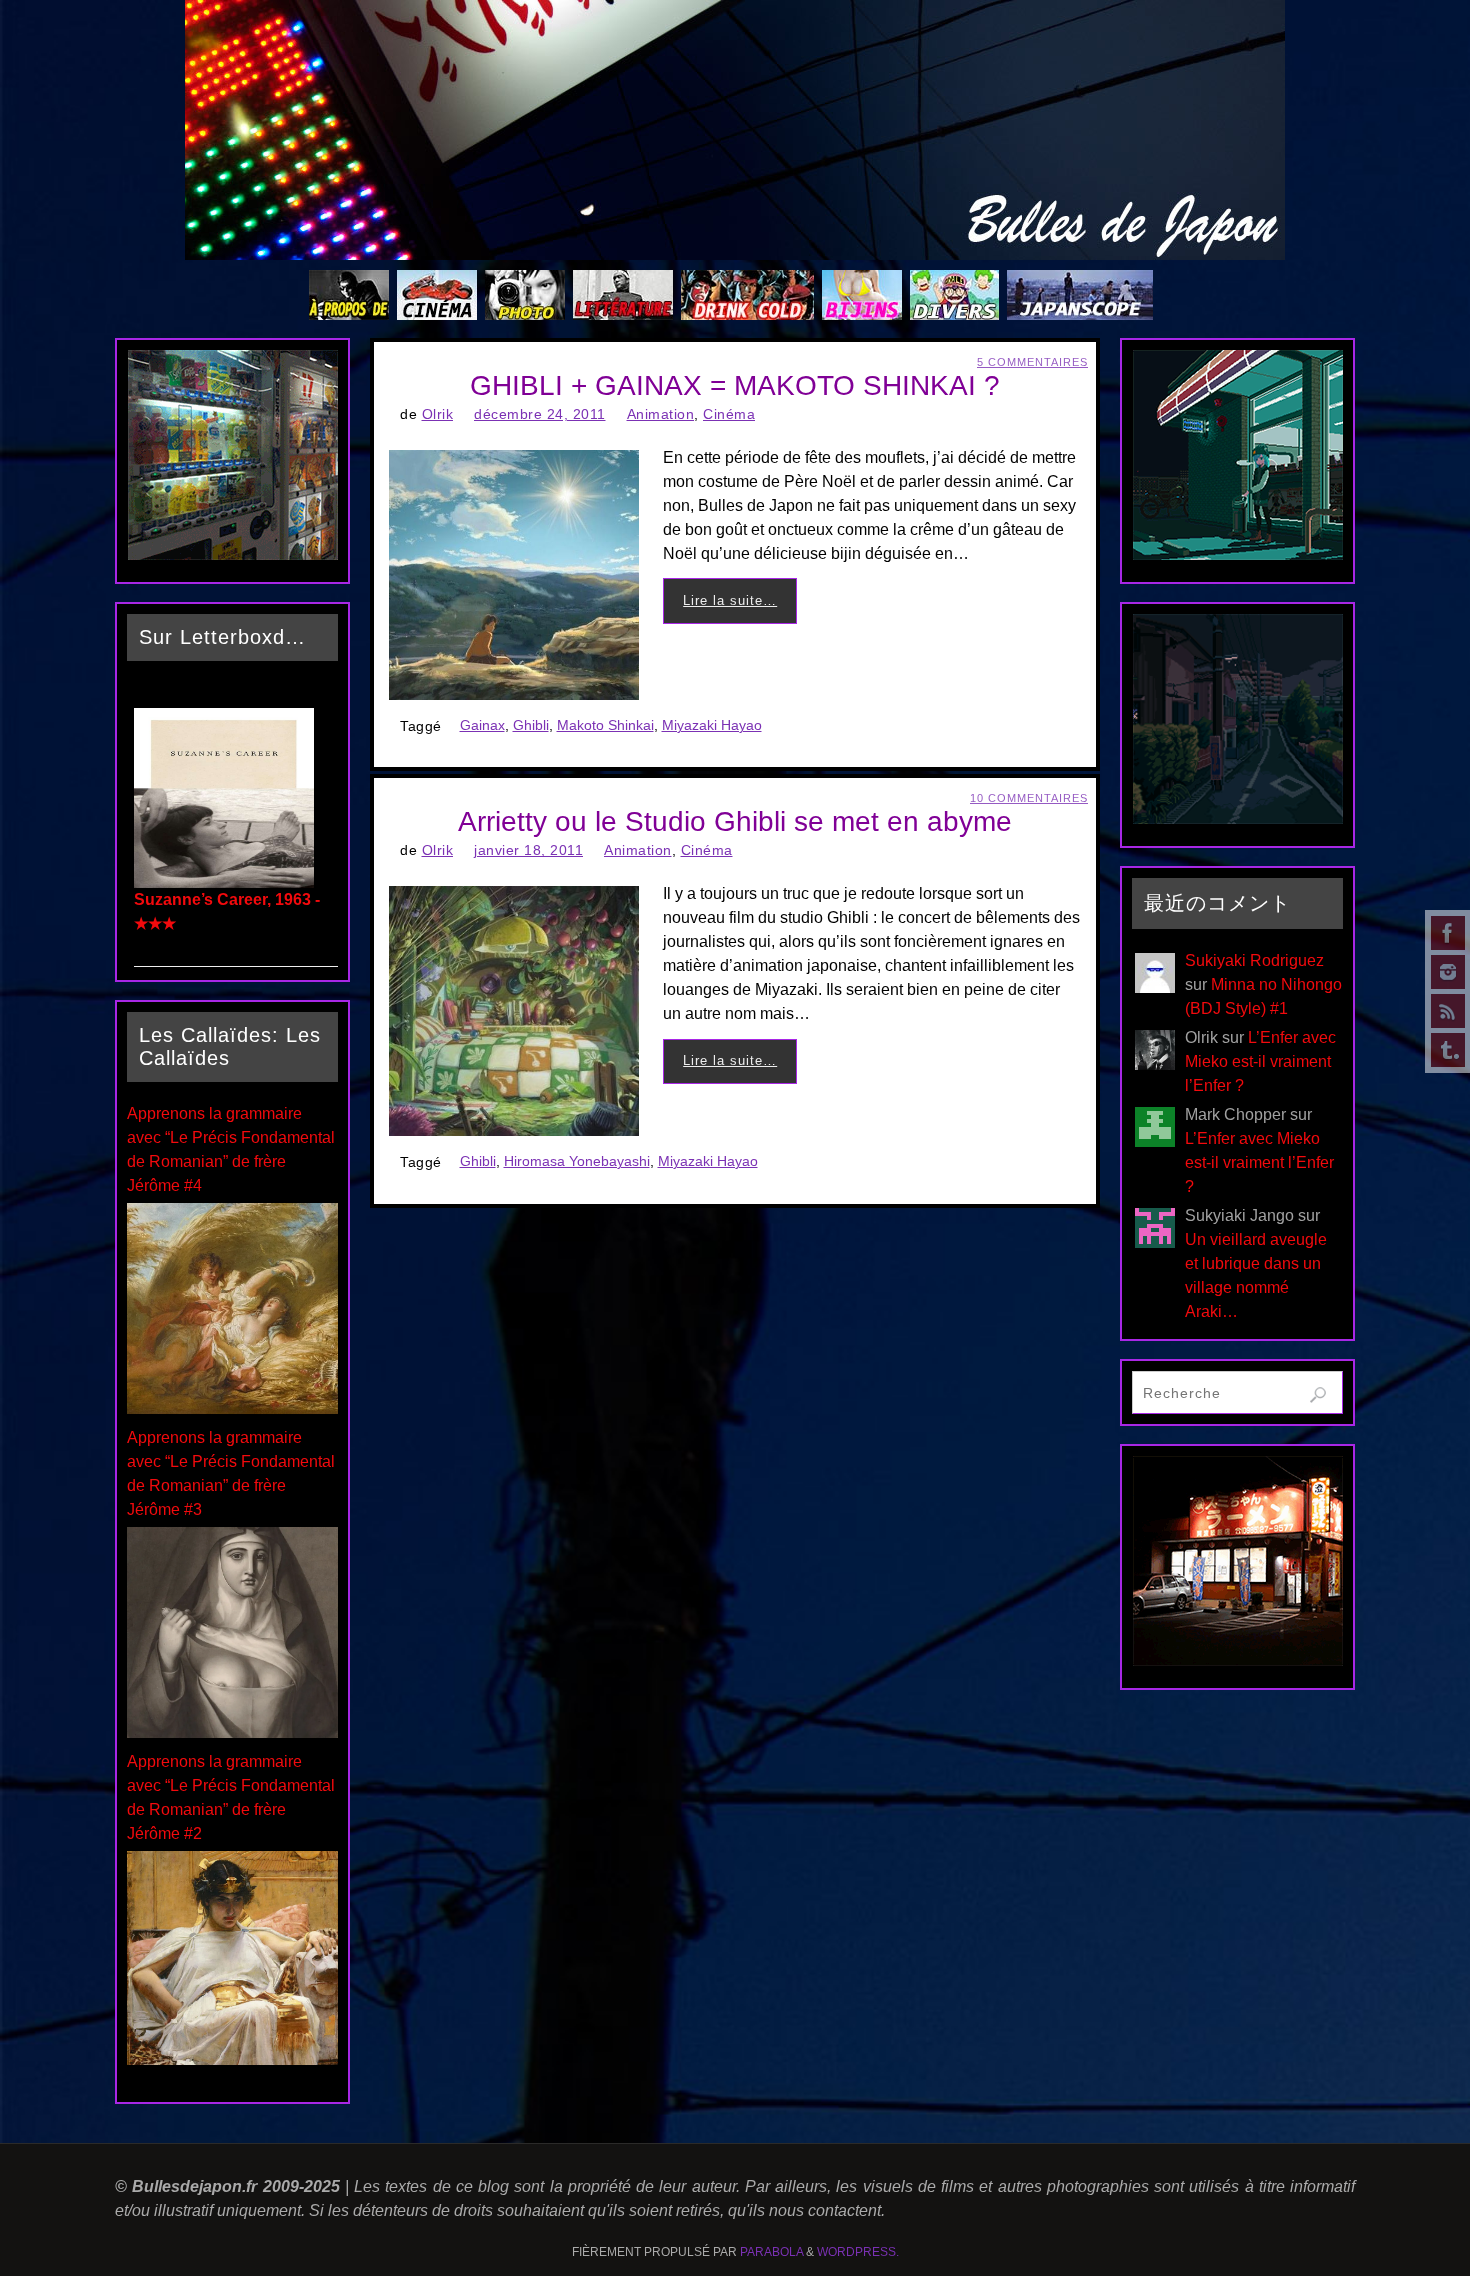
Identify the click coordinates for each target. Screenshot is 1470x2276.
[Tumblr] (1448, 1050)
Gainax (482, 725)
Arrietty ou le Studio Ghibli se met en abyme (735, 821)
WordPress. (858, 2252)
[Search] (1318, 1395)
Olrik (438, 414)
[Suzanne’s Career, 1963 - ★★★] (224, 882)
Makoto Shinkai (605, 725)
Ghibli (531, 725)
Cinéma (729, 414)
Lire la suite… (730, 600)
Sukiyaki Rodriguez (1254, 960)
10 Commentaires (1029, 798)
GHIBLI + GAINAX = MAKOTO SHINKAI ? (735, 385)
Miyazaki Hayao (712, 725)
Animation (661, 414)
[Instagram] (1448, 972)
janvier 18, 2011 (528, 850)
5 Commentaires (1032, 362)
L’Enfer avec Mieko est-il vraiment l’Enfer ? (1260, 1061)
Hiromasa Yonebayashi (577, 1161)
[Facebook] (1448, 933)
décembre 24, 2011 (540, 414)
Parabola (771, 2252)
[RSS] (1448, 1011)
